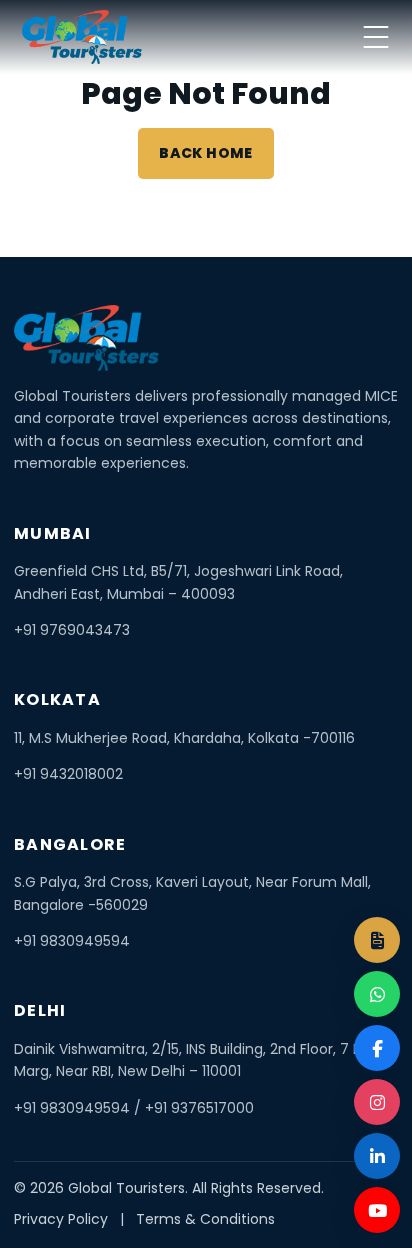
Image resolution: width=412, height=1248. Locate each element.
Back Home (206, 153)
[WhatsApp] (377, 994)
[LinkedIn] (377, 1156)
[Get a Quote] (377, 940)
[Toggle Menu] (376, 37)
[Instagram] (377, 1102)
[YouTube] (377, 1210)
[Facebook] (377, 1048)
